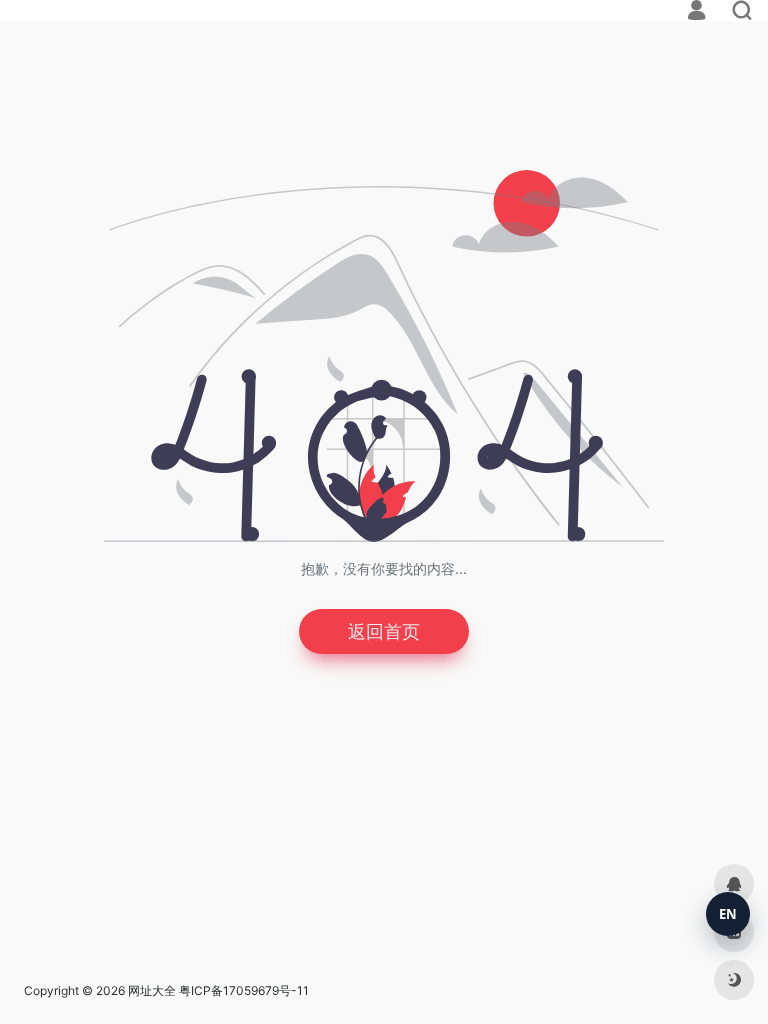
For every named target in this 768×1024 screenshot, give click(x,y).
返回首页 (384, 631)
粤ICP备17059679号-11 (244, 990)
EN (728, 914)
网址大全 (152, 990)
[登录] (696, 12)
